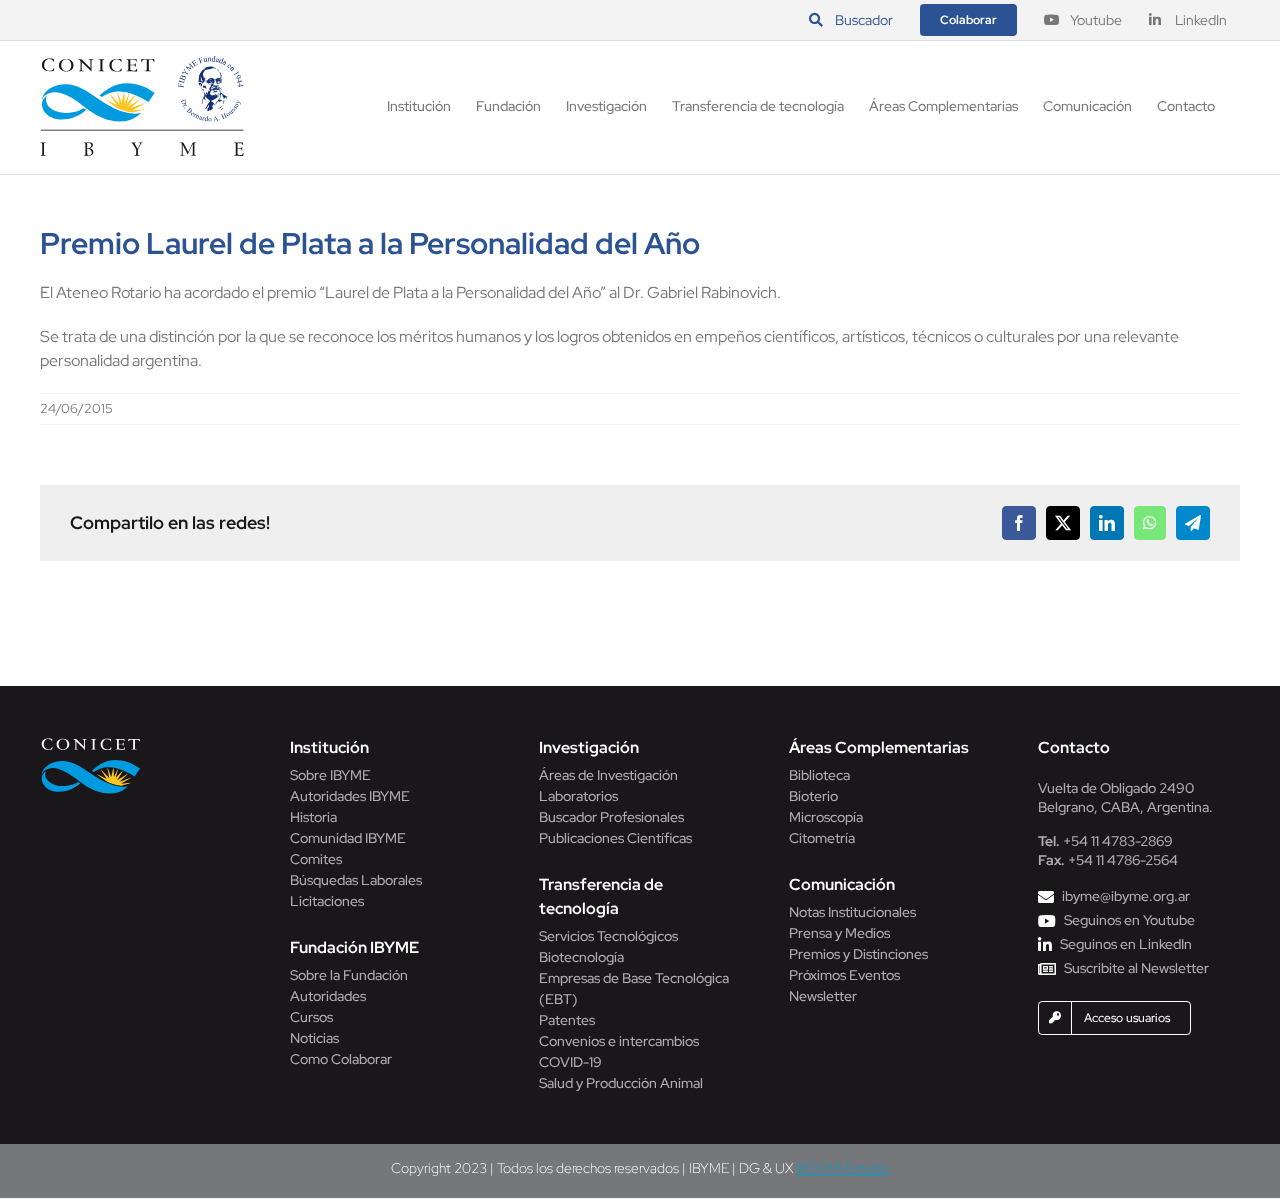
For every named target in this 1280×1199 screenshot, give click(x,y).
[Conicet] (91, 743)
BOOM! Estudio (843, 1168)
